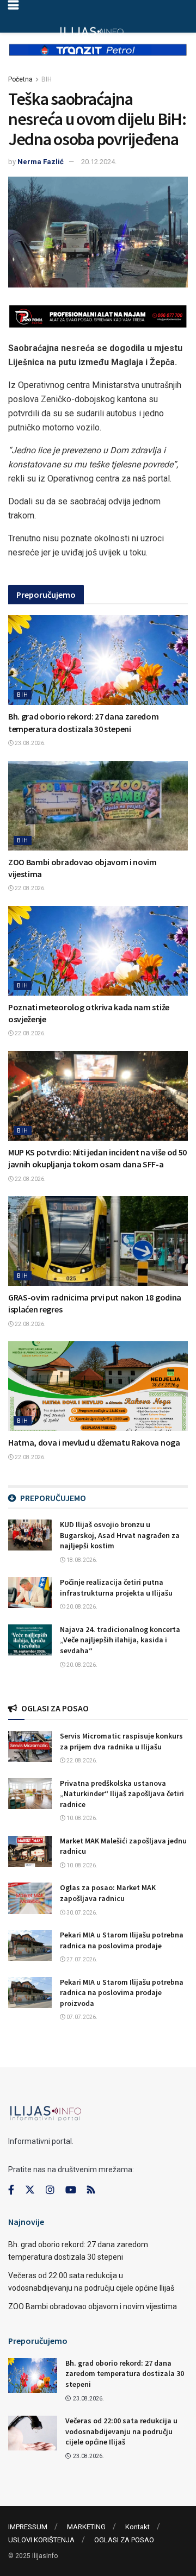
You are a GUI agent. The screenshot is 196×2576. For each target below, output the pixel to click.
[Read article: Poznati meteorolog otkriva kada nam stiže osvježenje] (98, 951)
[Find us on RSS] (91, 2190)
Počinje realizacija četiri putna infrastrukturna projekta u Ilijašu (116, 1587)
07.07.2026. (81, 2017)
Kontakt (137, 2527)
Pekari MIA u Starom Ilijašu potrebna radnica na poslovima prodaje (122, 1940)
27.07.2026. (81, 1959)
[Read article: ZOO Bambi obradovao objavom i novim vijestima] (98, 806)
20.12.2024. (99, 162)
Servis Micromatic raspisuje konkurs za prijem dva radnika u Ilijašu (121, 1741)
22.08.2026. (30, 888)
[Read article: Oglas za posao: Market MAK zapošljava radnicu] (30, 1898)
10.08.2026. (81, 1818)
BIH (47, 79)
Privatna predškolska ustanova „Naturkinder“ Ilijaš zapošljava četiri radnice (122, 1794)
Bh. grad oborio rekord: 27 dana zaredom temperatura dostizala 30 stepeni (125, 2374)
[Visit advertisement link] (98, 58)
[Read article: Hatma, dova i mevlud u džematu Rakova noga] (98, 1386)
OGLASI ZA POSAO (124, 2540)
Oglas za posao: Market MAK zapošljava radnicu (108, 1893)
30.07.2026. (81, 1913)
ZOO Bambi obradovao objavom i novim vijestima (93, 2306)
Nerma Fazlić (41, 162)
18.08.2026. (81, 1560)
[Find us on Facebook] (11, 2190)
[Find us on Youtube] (71, 2190)
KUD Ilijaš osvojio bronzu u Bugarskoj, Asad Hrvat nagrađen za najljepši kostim (120, 1535)
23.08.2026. (30, 743)
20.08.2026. (81, 1607)
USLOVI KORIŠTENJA (41, 2540)
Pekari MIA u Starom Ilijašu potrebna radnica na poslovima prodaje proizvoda (122, 1993)
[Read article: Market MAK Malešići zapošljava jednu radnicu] (30, 1851)
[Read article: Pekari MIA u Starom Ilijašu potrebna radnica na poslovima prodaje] (30, 1945)
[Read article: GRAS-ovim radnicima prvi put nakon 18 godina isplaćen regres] (98, 1241)
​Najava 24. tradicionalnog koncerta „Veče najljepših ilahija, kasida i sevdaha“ (120, 1640)
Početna (20, 79)
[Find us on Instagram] (50, 2190)
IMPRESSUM (28, 2527)
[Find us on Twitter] (30, 2190)
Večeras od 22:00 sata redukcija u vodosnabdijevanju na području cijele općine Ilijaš (121, 2431)
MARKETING (86, 2527)
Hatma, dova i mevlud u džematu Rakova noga (94, 1442)
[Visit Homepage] (92, 33)
